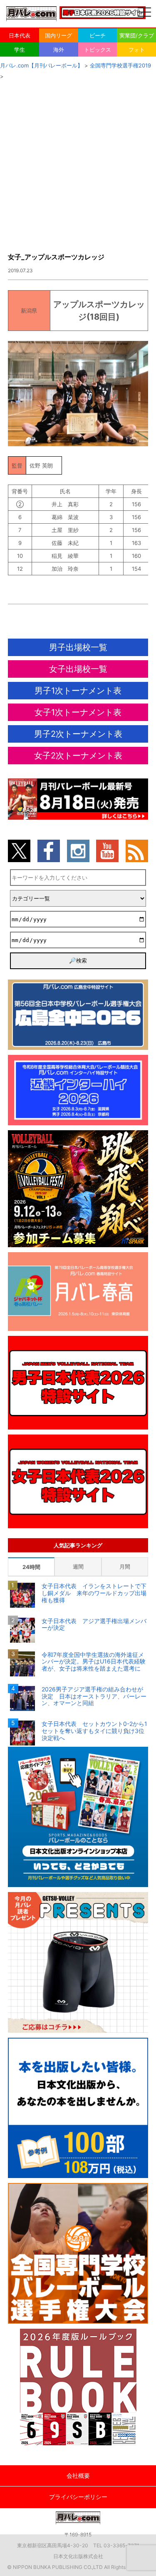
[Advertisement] (78, 164)
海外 (59, 50)
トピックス (98, 50)
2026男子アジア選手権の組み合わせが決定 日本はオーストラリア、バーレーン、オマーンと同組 (94, 1696)
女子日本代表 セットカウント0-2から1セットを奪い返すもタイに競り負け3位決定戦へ (94, 1731)
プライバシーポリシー (78, 2497)
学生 (20, 50)
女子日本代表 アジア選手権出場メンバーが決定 (94, 1625)
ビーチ (98, 35)
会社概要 (78, 2475)
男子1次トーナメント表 (78, 691)
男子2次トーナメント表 (78, 734)
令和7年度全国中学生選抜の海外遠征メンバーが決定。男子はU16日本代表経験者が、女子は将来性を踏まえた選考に (94, 1662)
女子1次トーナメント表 (78, 712)
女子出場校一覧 (78, 669)
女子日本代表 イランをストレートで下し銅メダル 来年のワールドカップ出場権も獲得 (94, 1593)
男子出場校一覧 (78, 647)
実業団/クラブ (137, 35)
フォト (137, 50)
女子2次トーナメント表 (78, 756)
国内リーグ (58, 35)
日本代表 (20, 35)
